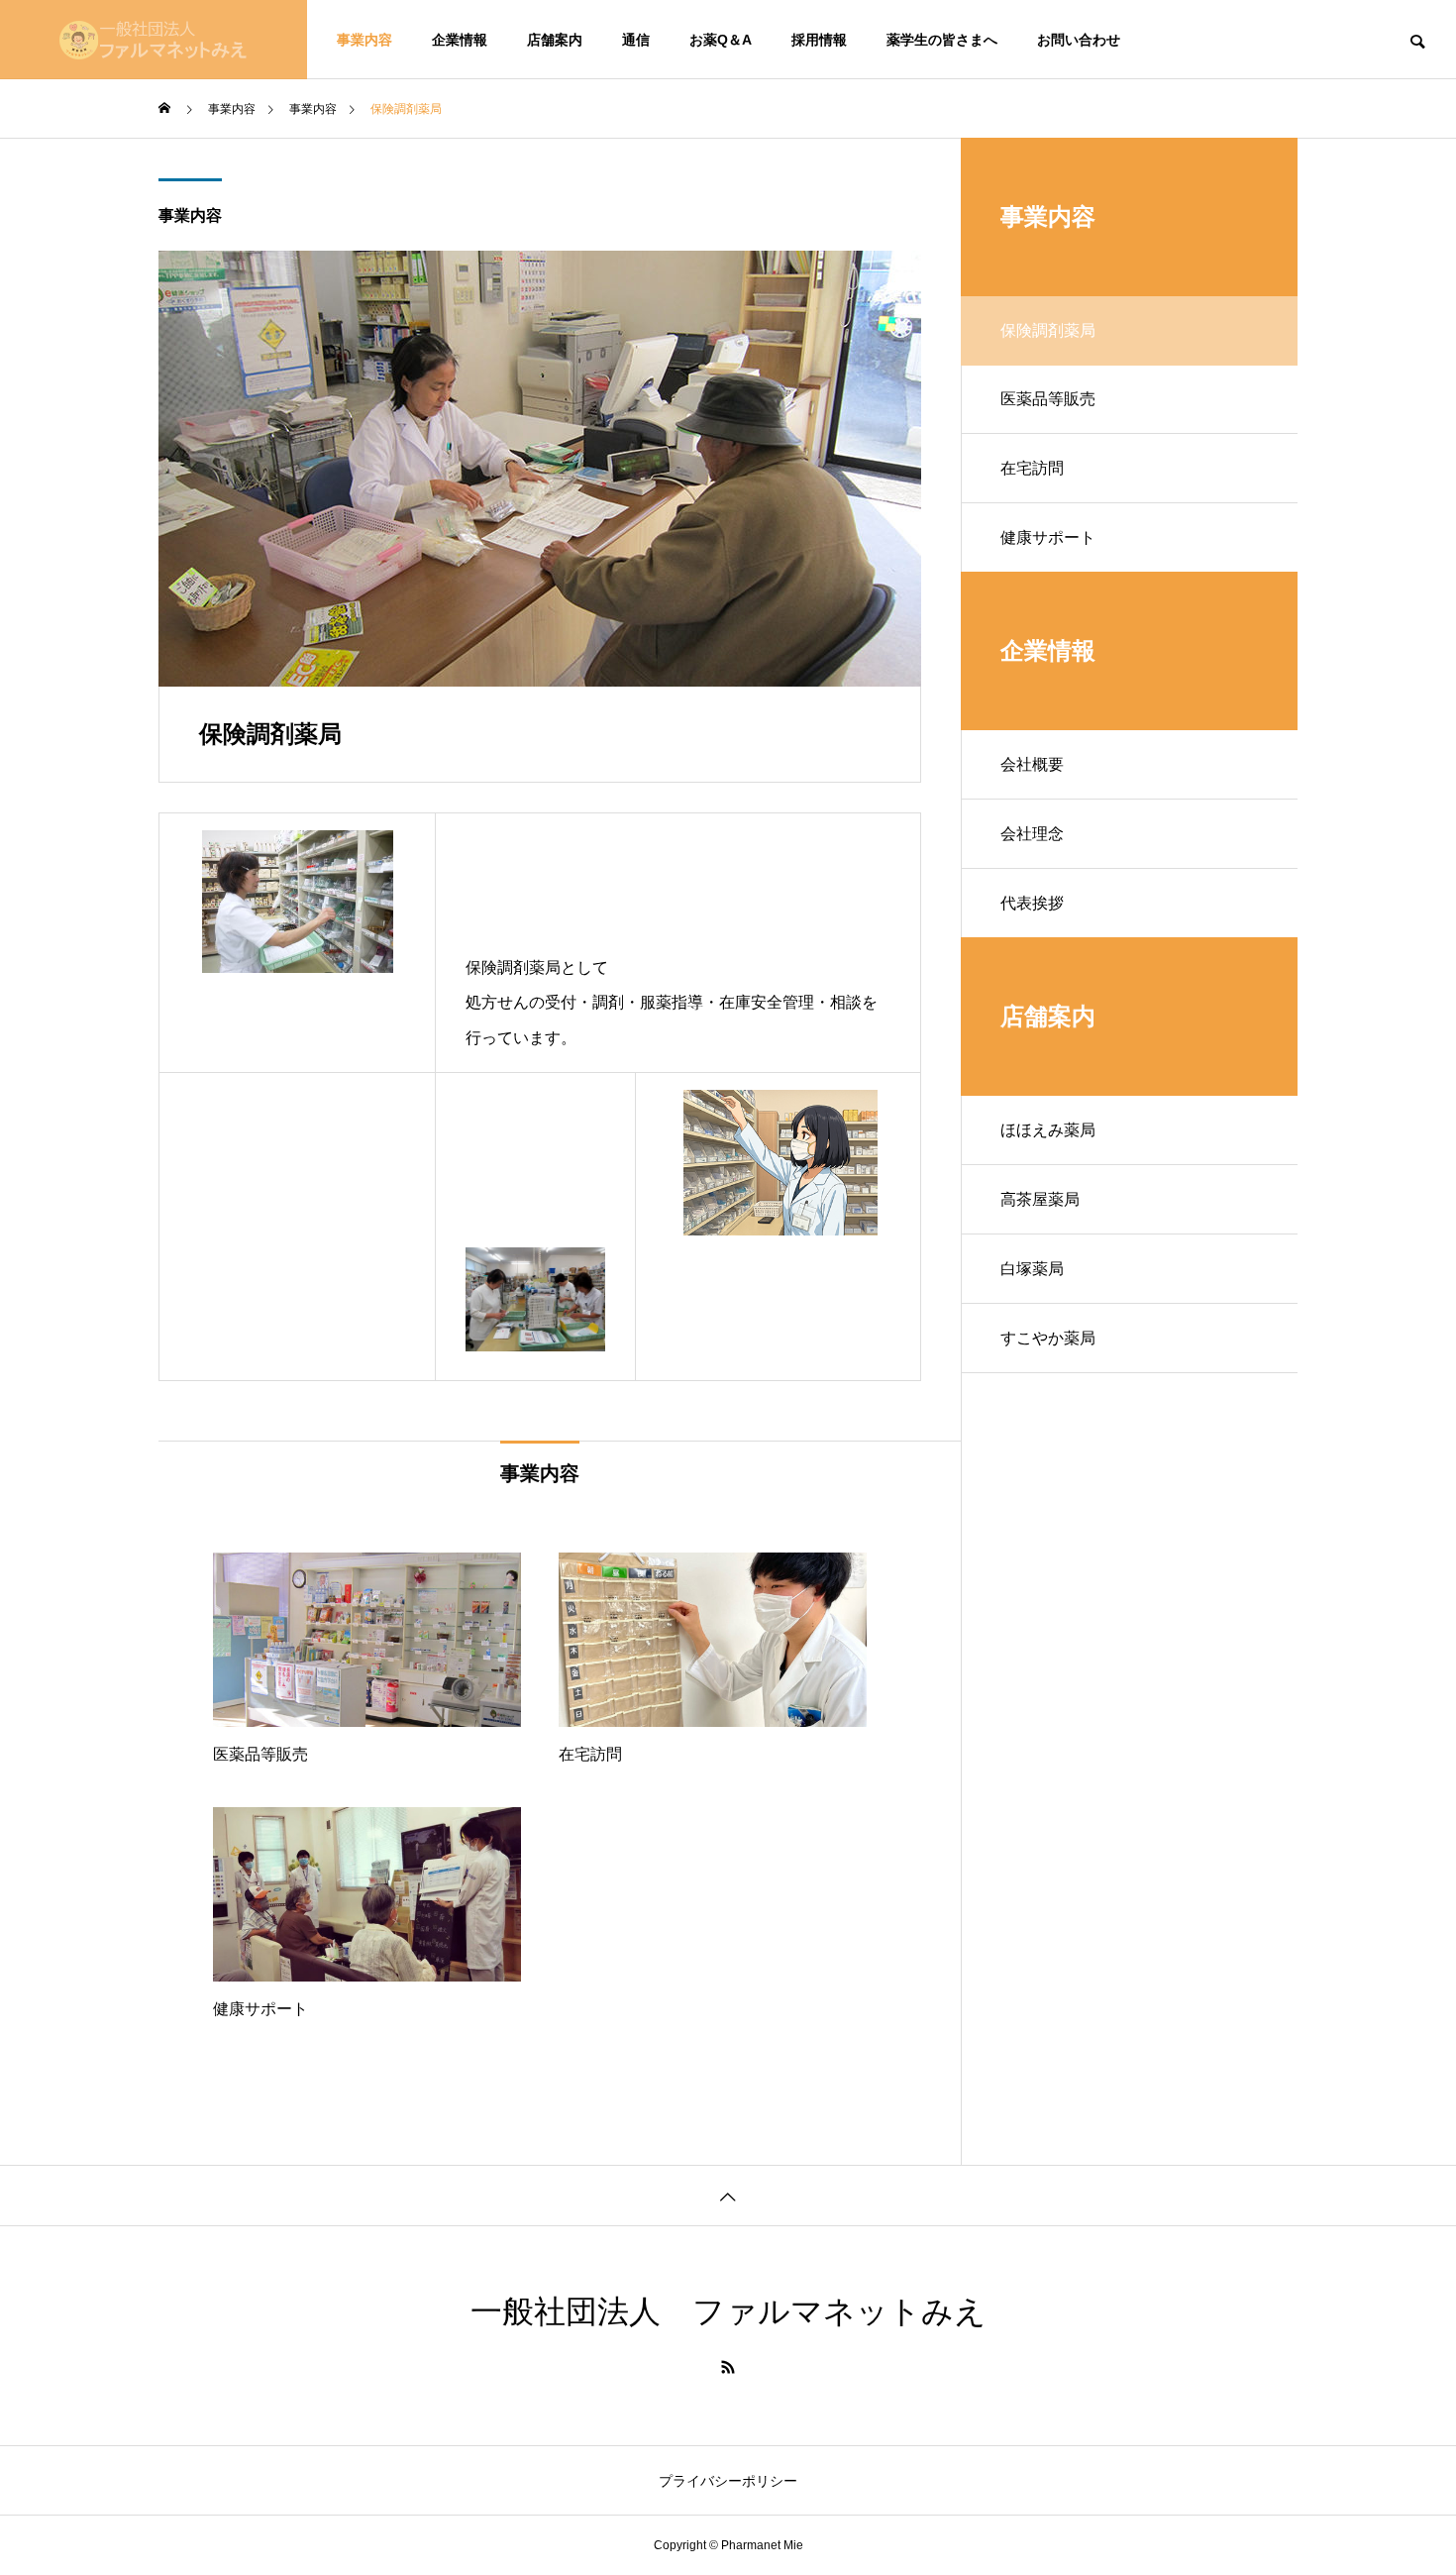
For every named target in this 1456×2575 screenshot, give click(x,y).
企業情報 (460, 40)
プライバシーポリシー (728, 2481)
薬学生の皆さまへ (942, 40)
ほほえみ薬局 (1048, 1130)
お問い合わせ (1079, 40)
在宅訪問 (1032, 468)
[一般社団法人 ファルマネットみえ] (154, 40)
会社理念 (1032, 834)
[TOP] (728, 2195)
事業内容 (364, 40)
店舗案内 (555, 40)
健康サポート (1048, 537)
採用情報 (819, 40)
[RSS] (728, 2367)
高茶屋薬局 (1040, 1199)
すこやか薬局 (1048, 1338)
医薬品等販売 (1048, 399)
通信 (636, 40)
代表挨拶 (1032, 903)
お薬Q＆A (721, 40)
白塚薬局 (1032, 1269)
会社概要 (1032, 764)
